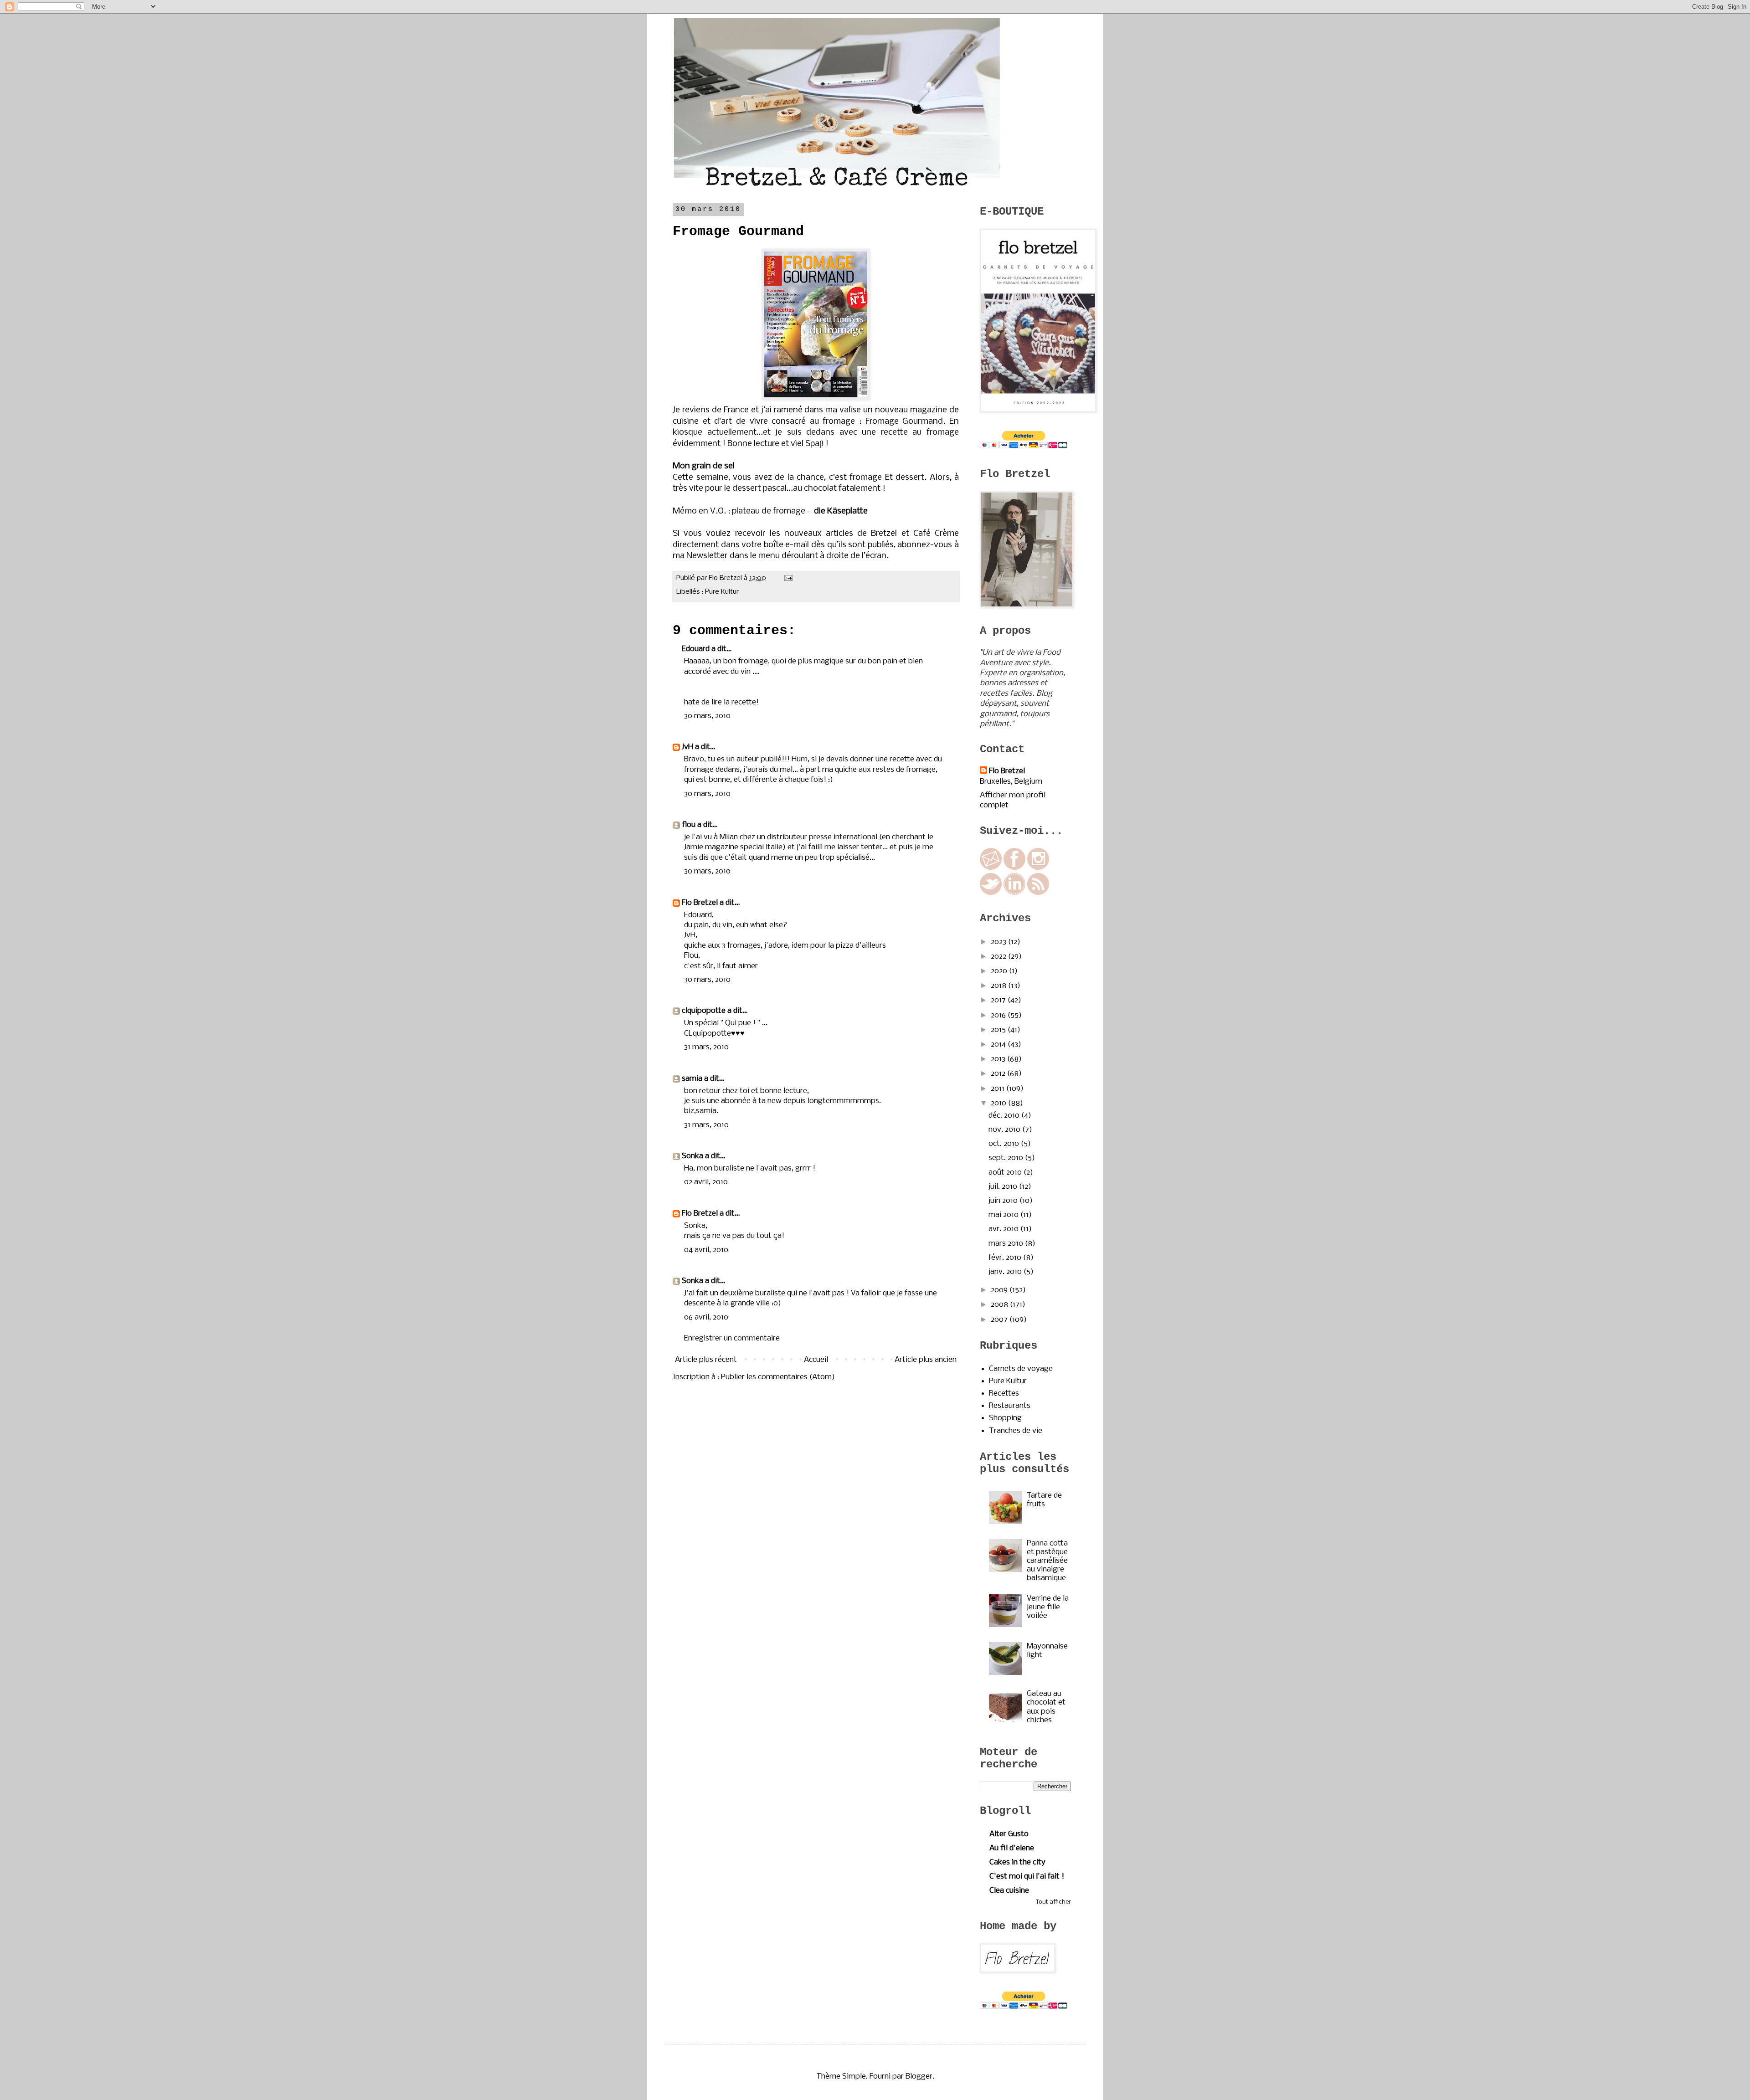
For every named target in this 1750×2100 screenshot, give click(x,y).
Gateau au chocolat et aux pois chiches (1046, 1707)
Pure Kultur (722, 592)
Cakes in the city (1017, 1862)
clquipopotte (704, 1011)
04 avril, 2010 (706, 1250)
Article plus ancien (926, 1360)
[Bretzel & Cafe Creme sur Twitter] (991, 893)
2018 (999, 986)
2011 (999, 1089)
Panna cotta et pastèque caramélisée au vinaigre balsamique (1047, 1561)
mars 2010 (1007, 1244)
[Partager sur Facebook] (777, 591)
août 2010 (1006, 1173)
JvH (687, 747)
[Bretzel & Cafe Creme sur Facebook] (1014, 868)
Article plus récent (706, 1360)
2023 (999, 942)
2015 (999, 1030)
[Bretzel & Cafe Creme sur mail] (991, 868)
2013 (999, 1059)
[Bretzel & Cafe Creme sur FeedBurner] (1038, 893)
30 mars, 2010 (707, 716)
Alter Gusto (1009, 1834)
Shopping (1005, 1418)
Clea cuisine (1009, 1891)
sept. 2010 (1007, 1158)
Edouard (696, 649)
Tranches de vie (1016, 1431)
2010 (999, 1103)
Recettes (1004, 1394)
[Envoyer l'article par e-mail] (787, 578)
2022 (999, 957)
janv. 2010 (1006, 1272)
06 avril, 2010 (706, 1317)
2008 (1000, 1305)
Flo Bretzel (700, 903)
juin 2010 (1004, 1201)
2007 (1000, 1320)
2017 (999, 1000)
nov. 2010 (1005, 1130)
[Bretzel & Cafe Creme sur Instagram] (1038, 868)
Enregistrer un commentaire (732, 1338)
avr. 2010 (1004, 1229)
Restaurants (1010, 1406)
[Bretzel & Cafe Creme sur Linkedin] (1014, 893)
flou (689, 825)
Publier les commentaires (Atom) (778, 1377)
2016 (999, 1015)
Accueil (816, 1360)
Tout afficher (1053, 1902)
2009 (1000, 1290)
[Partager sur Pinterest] (786, 591)
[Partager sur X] (768, 591)
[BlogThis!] (760, 591)
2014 (999, 1045)
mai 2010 (1004, 1215)
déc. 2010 (1005, 1116)
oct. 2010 (1005, 1144)
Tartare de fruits (1044, 1500)
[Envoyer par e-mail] (751, 591)
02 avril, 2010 (706, 1182)
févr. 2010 (1006, 1258)
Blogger (919, 2077)
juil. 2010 (1004, 1187)
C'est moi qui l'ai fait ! (1027, 1877)
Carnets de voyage (1021, 1369)
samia (692, 1079)
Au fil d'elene (1012, 1848)
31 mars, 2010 (706, 1047)
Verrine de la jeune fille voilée (1048, 1607)
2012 (999, 1074)
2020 (1000, 971)
